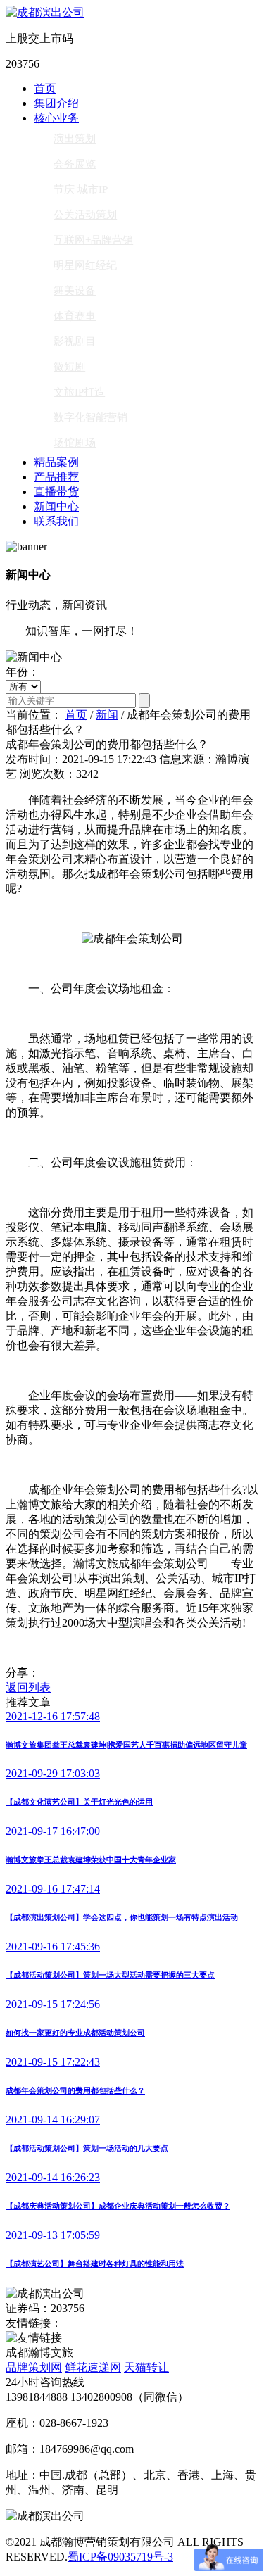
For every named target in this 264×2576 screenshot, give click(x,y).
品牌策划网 (34, 2367)
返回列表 (28, 1687)
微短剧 (69, 367)
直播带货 (56, 492)
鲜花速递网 (93, 2367)
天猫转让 (146, 2367)
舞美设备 (75, 291)
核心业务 (56, 118)
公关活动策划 (85, 215)
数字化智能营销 (90, 417)
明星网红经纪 (85, 265)
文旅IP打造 (79, 392)
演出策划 (75, 139)
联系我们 (56, 521)
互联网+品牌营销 (93, 240)
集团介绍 (56, 103)
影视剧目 (75, 341)
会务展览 (75, 164)
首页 (45, 88)
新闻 (107, 715)
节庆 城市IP (81, 189)
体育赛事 (75, 316)
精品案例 (56, 462)
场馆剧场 (75, 443)
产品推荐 (56, 477)
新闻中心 (56, 506)
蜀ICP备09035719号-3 (120, 2557)
